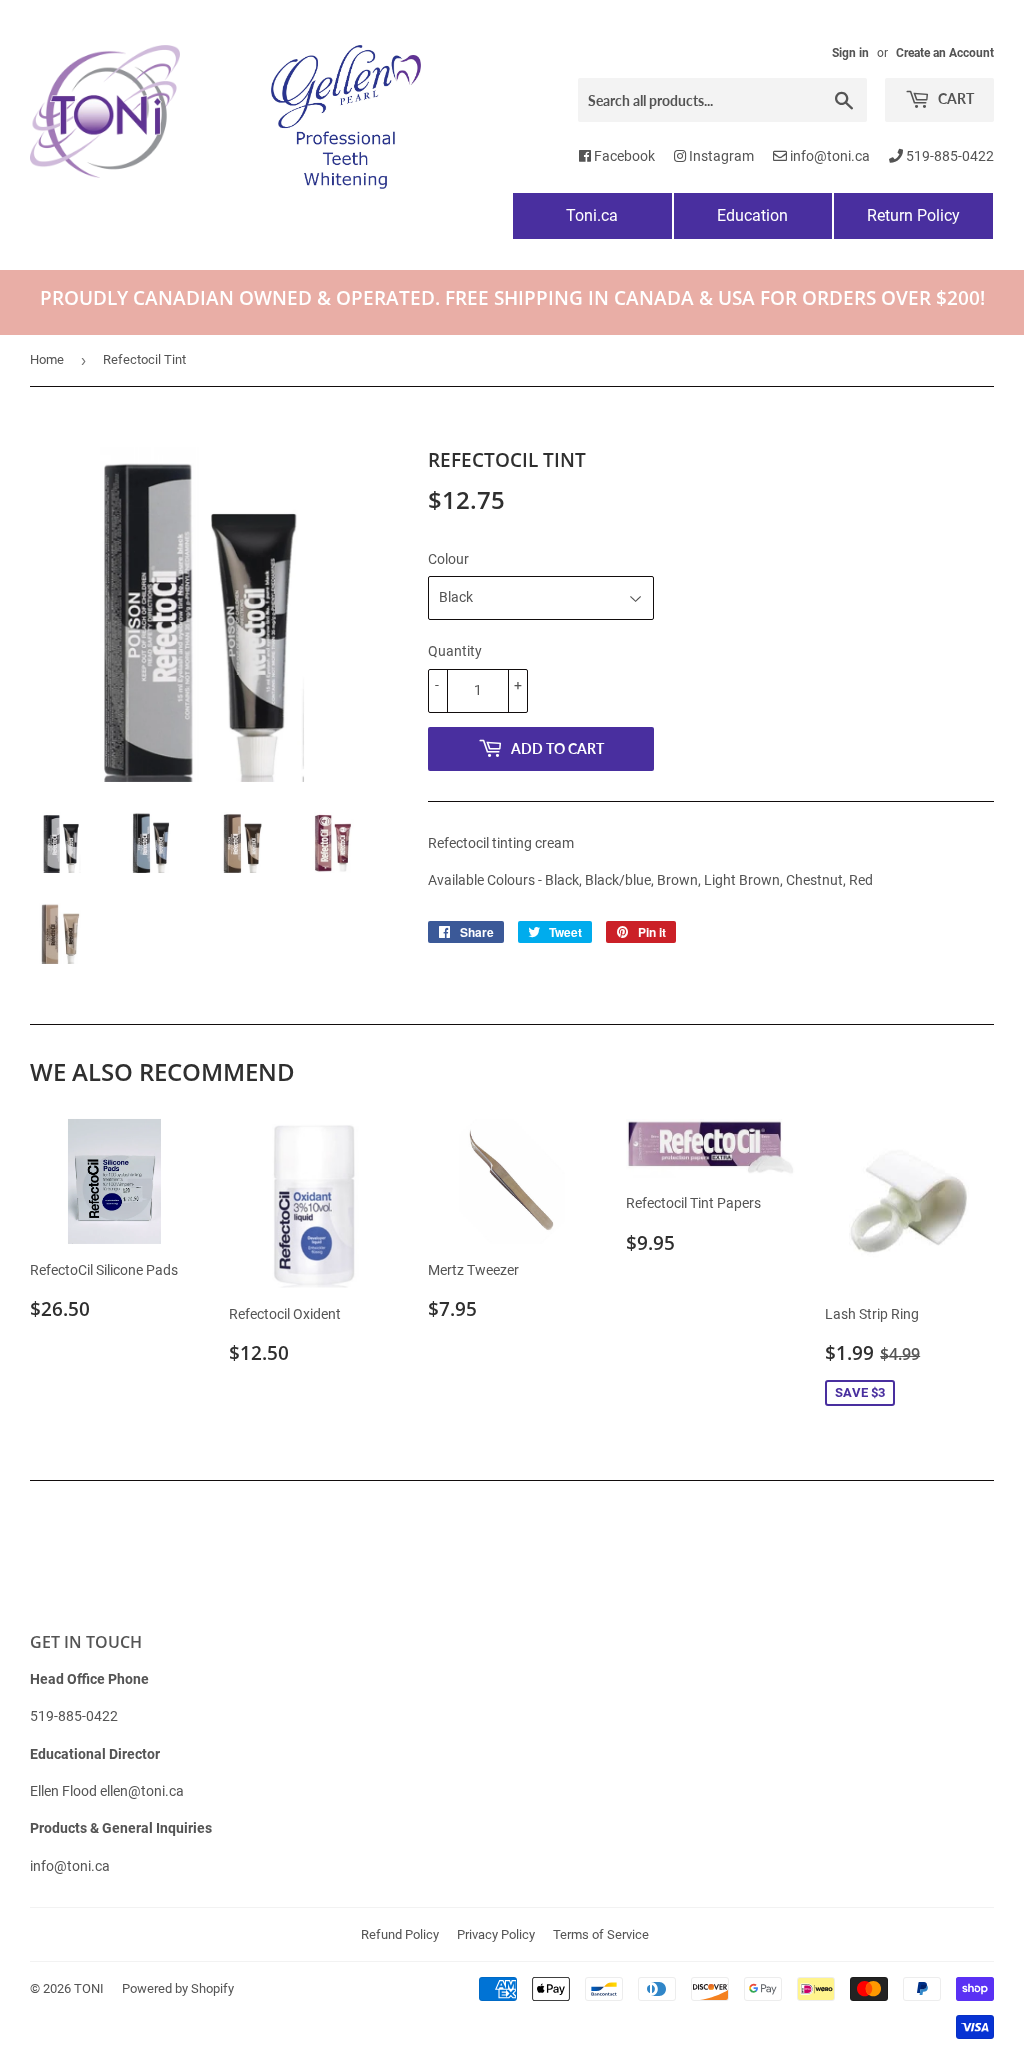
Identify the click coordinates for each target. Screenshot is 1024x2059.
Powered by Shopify (178, 1988)
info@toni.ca (828, 156)
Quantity (455, 651)
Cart (954, 98)
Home (47, 359)
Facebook (623, 156)
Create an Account (945, 53)
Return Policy (913, 215)
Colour (448, 559)
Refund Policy (400, 1934)
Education (752, 215)
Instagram (720, 156)
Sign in (850, 53)
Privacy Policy (496, 1934)
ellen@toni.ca (142, 1791)
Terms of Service (601, 1934)
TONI (89, 1988)
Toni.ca (592, 215)
